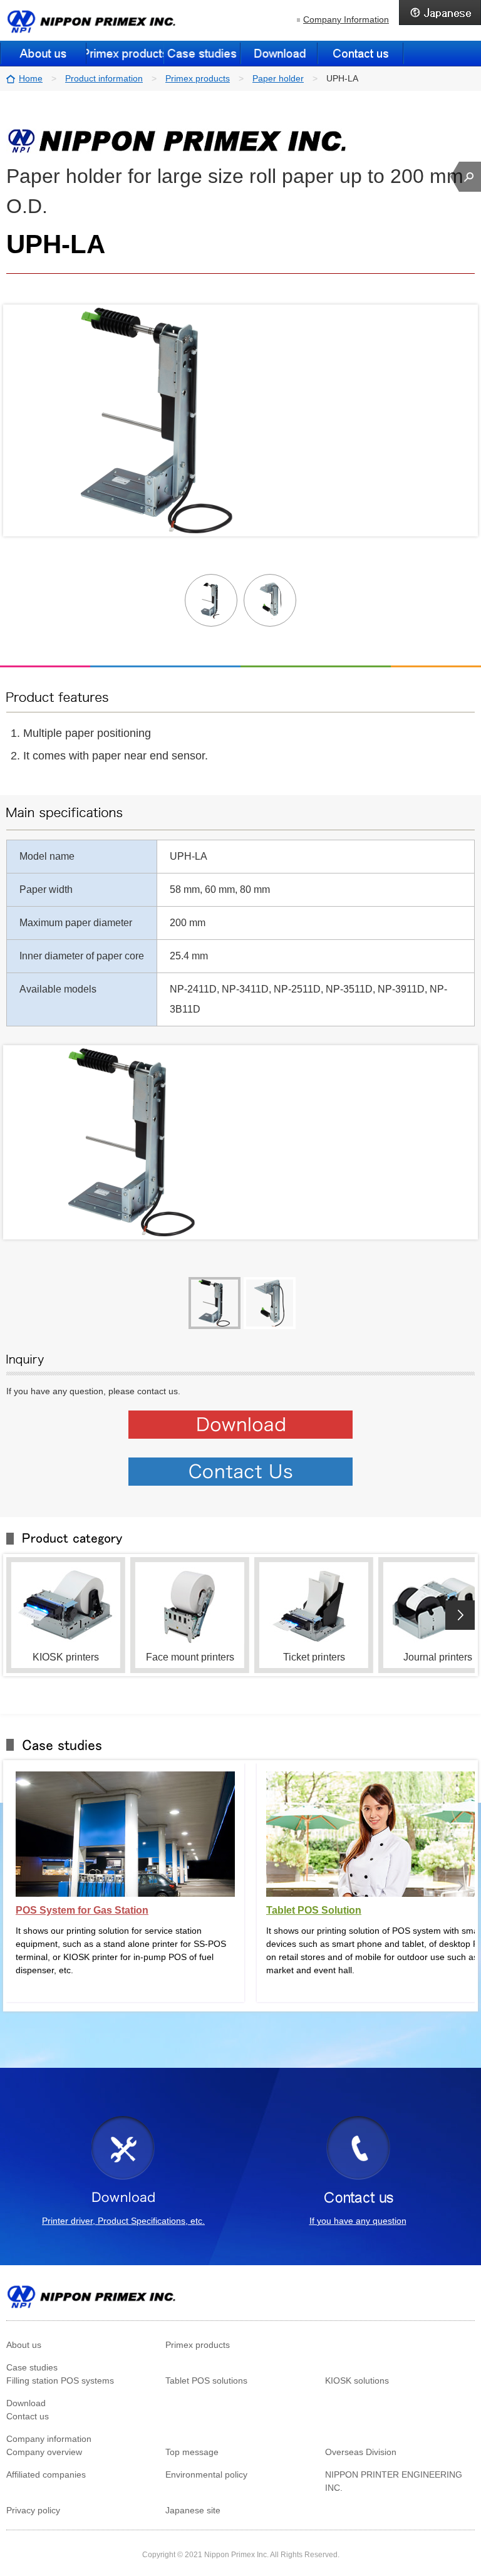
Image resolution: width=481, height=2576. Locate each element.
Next (460, 1615)
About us (43, 53)
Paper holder (278, 78)
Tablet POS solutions (206, 2380)
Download (279, 53)
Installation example (202, 53)
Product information (104, 78)
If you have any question (358, 2221)
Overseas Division (361, 2452)
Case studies (32, 2367)
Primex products (198, 78)
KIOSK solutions (357, 2380)
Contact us (361, 53)
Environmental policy (206, 2474)
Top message (192, 2452)
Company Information (346, 19)
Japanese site (193, 2510)
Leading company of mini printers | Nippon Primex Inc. (92, 21)
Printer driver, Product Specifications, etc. (123, 2221)
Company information (49, 2439)
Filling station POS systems (60, 2380)
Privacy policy (33, 2510)
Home (31, 78)
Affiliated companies (46, 2474)
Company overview (44, 2452)
